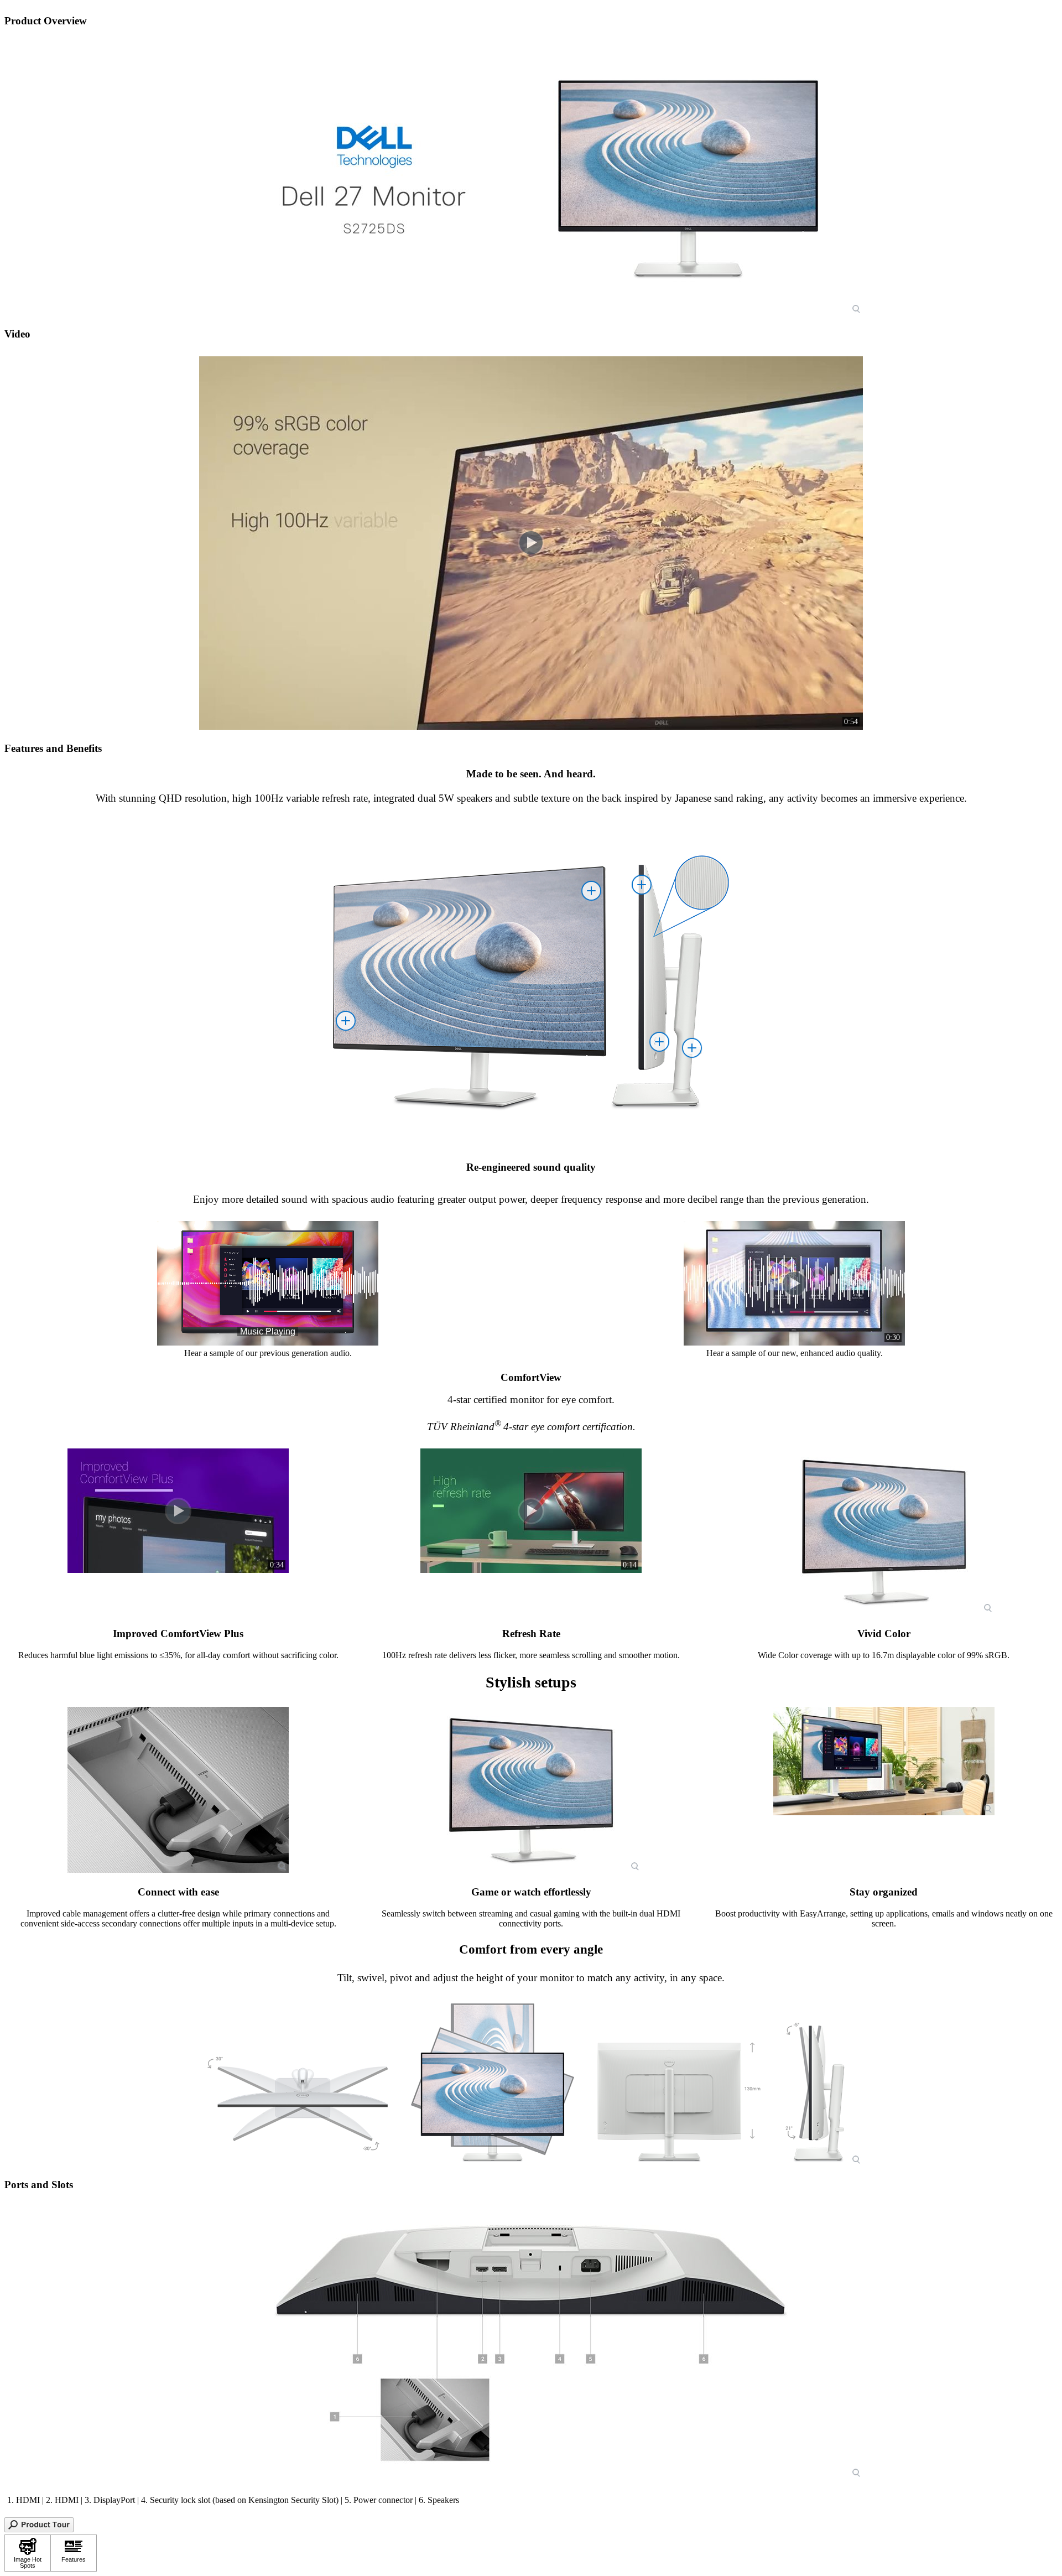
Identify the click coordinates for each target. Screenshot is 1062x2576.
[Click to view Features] (74, 2553)
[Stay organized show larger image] (884, 1761)
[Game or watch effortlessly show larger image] (531, 1790)
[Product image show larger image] (531, 179)
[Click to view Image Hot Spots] (28, 2553)
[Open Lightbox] (39, 2529)
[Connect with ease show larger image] (178, 1790)
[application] (268, 1283)
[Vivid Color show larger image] (884, 1531)
